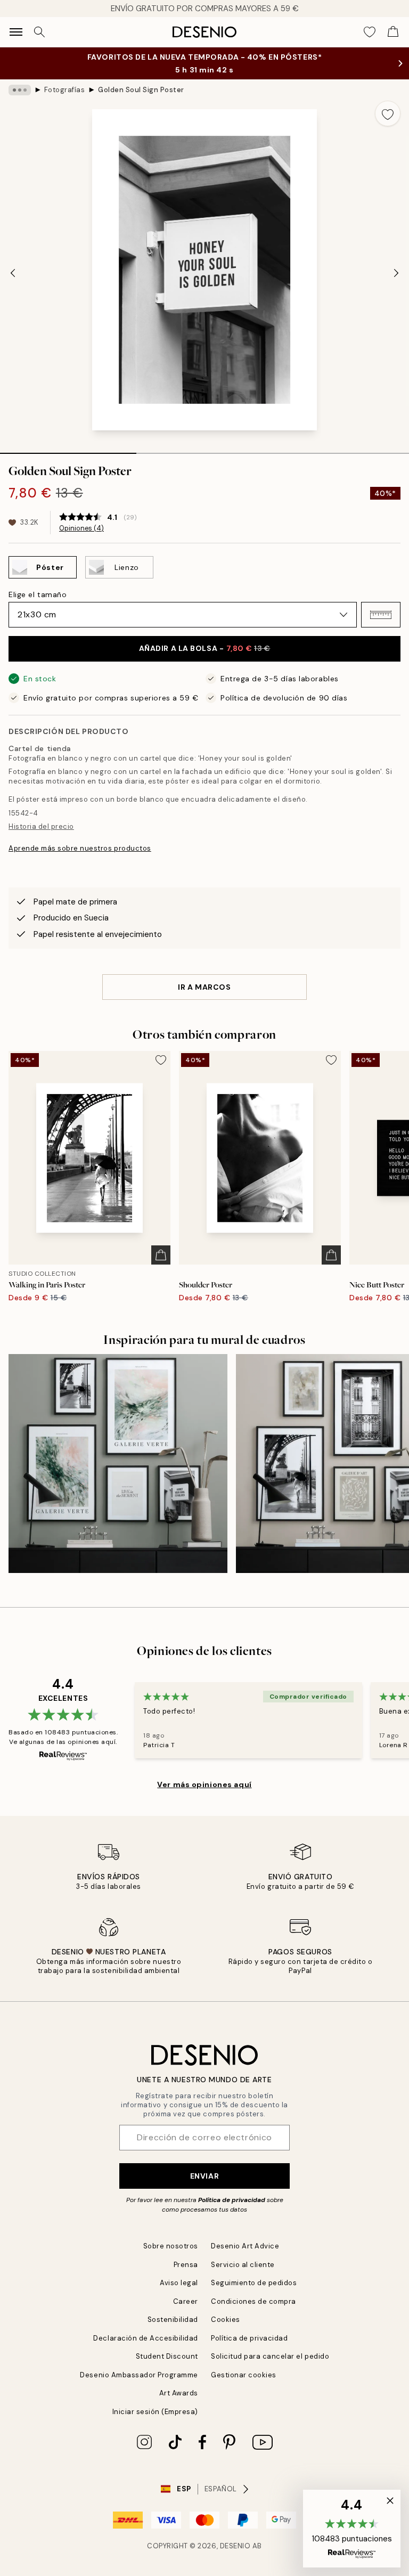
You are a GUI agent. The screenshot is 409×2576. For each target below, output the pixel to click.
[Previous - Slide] (13, 273)
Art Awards (179, 2393)
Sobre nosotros (171, 2246)
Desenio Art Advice (245, 2246)
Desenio (235, 2546)
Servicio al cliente (243, 2265)
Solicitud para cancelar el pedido (270, 2356)
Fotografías (65, 90)
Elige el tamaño (38, 594)
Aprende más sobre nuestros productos (80, 848)
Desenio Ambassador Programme (139, 2375)
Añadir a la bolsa (205, 648)
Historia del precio (41, 826)
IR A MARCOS (204, 987)
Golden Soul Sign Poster (141, 90)
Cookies (226, 2320)
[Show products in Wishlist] (370, 32)
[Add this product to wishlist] (388, 113)
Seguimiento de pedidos (254, 2283)
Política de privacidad (232, 2200)
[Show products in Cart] (393, 32)
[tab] (68, 450)
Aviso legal (179, 2283)
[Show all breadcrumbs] (20, 90)
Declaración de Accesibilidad (146, 2338)
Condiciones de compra (253, 2301)
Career (186, 2301)
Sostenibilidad (173, 2320)
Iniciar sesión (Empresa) (155, 2412)
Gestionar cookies (244, 2375)
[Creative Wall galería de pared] (118, 1464)
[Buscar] (39, 32)
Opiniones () (81, 528)
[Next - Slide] (396, 273)
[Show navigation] (16, 32)
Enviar (204, 2176)
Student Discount (167, 2356)
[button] (381, 615)
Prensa (186, 2265)
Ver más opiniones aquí (204, 1784)
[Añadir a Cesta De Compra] (161, 1255)
